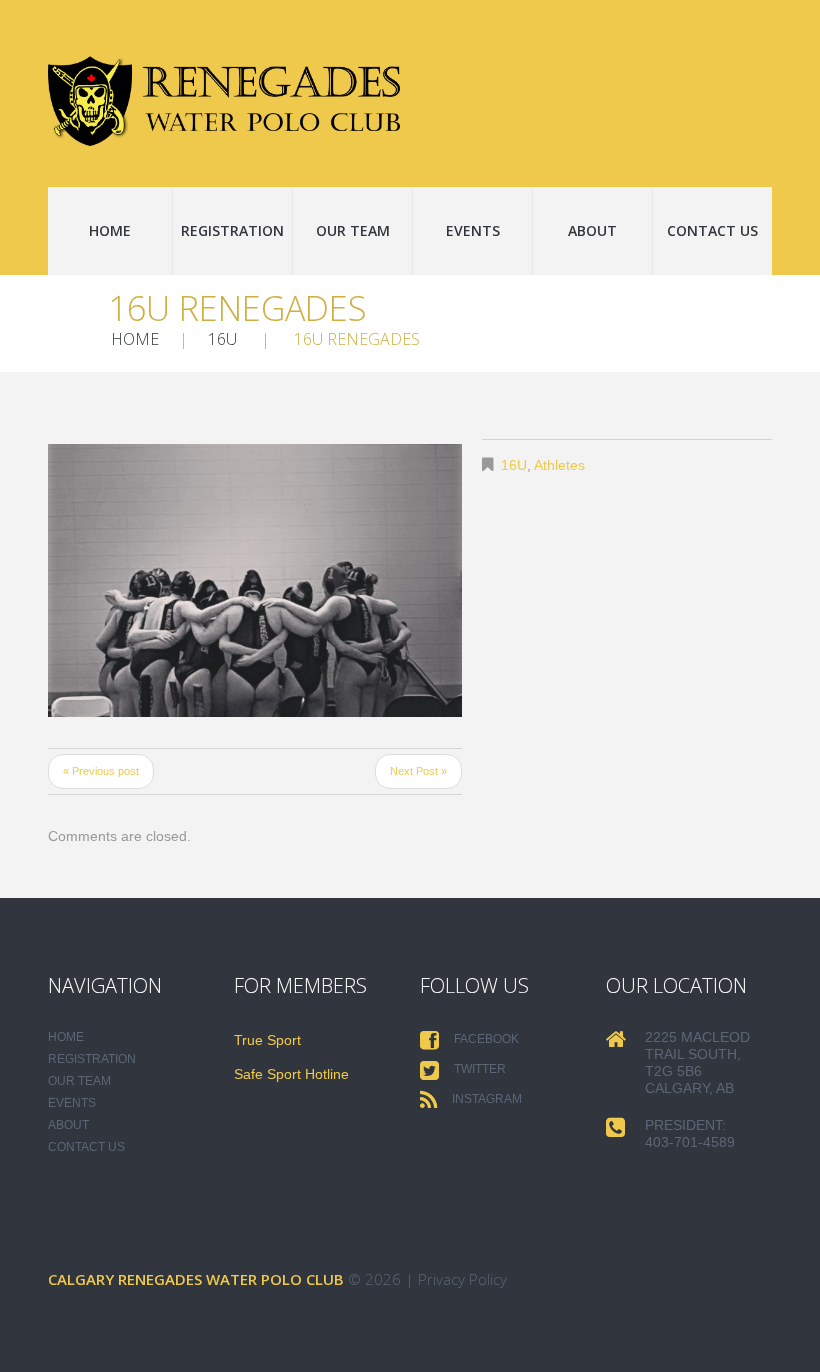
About (592, 230)
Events (473, 230)
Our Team (353, 230)
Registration (232, 230)
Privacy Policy (462, 1279)
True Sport (267, 1040)
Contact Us (712, 230)
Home (110, 230)
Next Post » (418, 771)
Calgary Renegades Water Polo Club (196, 1279)
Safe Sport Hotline (291, 1074)
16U (222, 339)
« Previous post (101, 771)
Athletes (559, 465)
